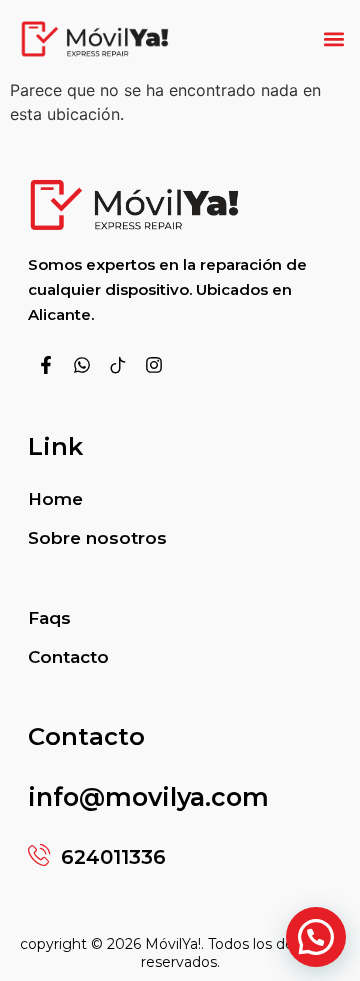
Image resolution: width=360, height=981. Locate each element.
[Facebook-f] (46, 365)
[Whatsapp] (82, 365)
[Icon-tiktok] (118, 365)
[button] (333, 38)
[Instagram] (154, 365)
